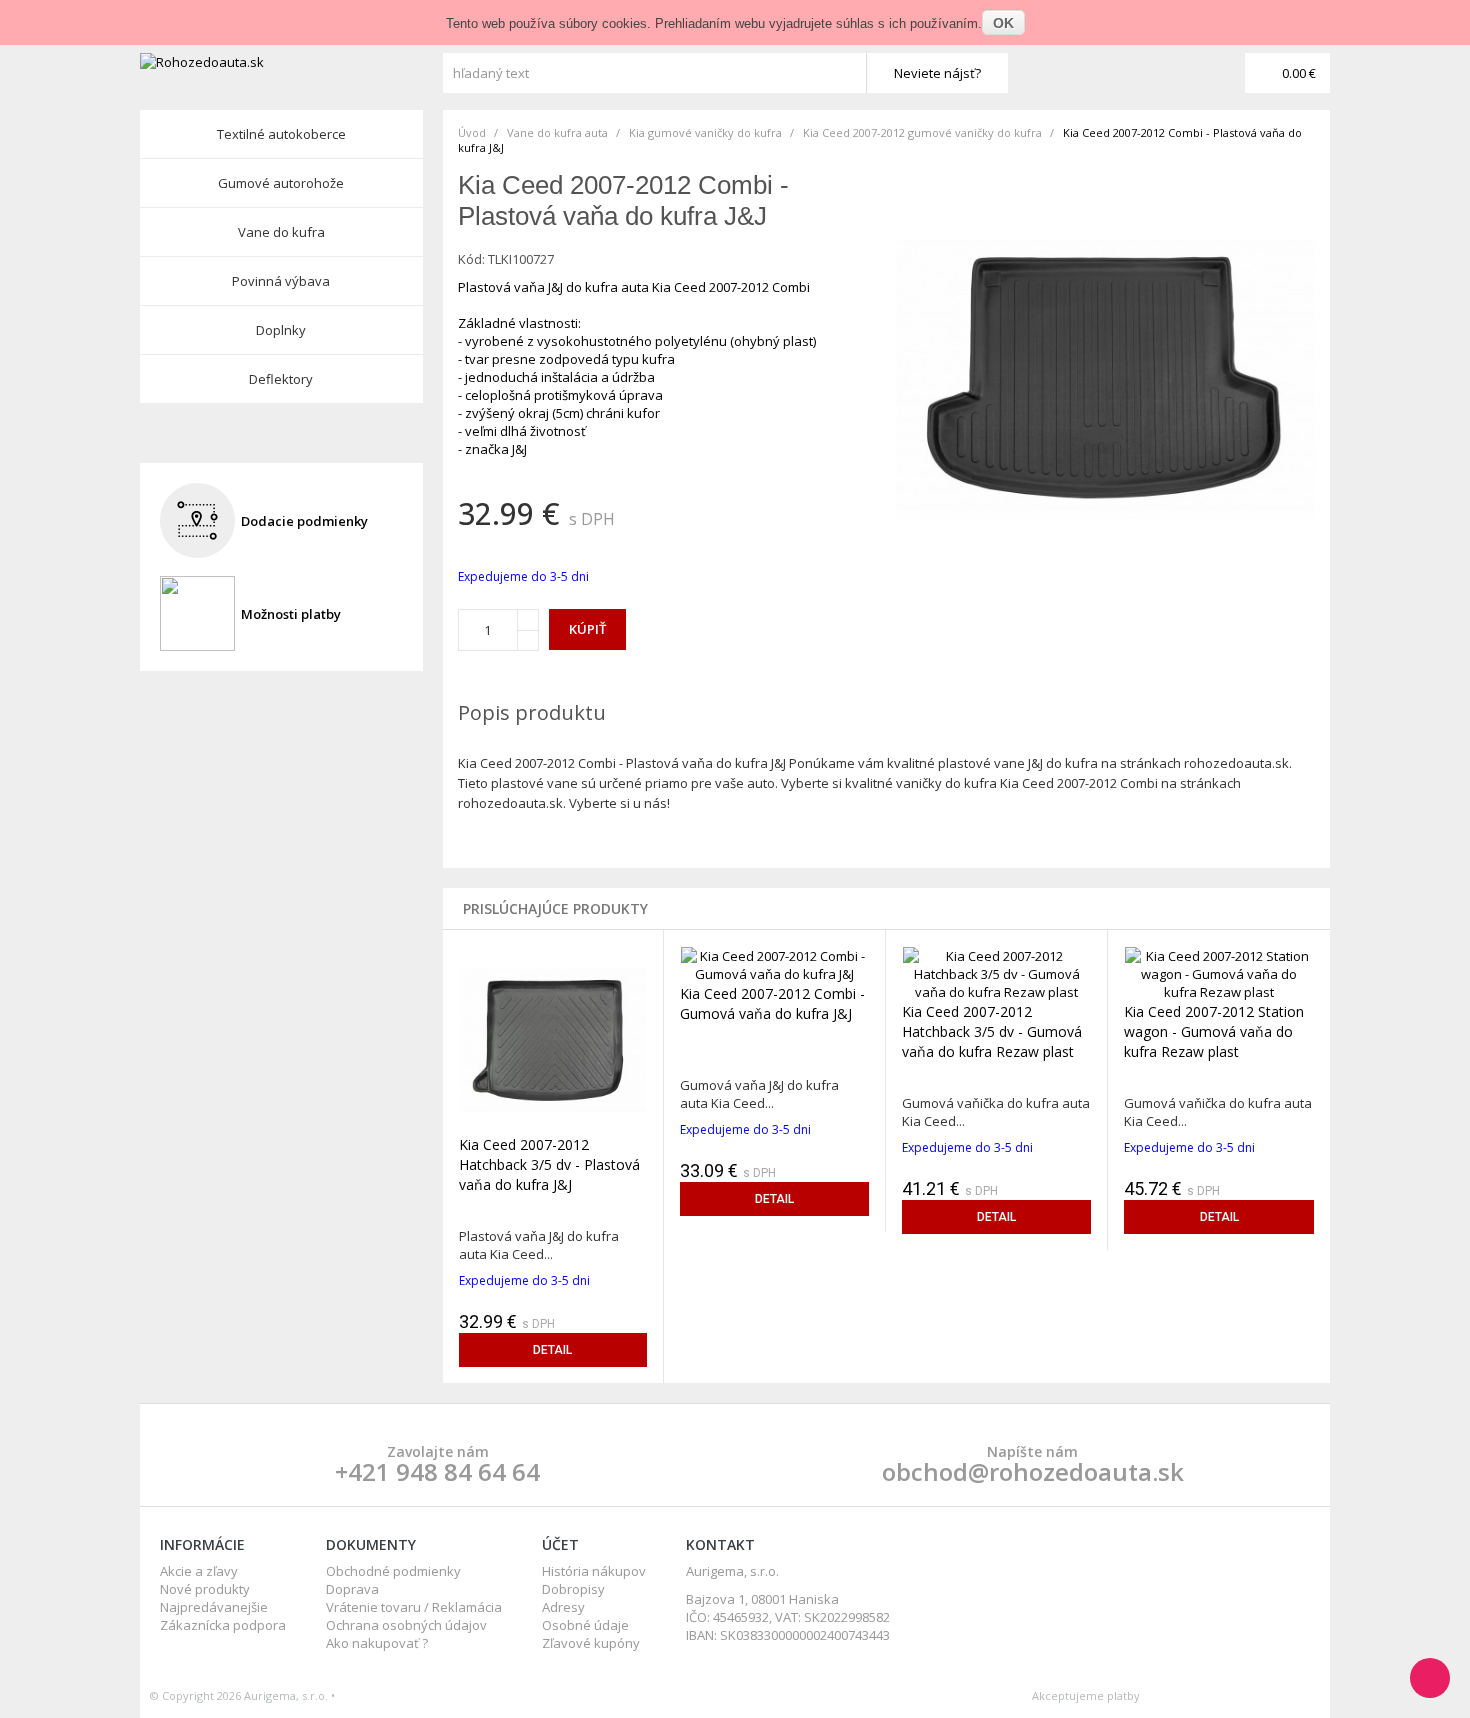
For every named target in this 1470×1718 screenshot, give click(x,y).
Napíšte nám (1032, 1451)
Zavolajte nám (438, 1451)
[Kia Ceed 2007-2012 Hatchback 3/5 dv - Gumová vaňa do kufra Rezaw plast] (996, 972)
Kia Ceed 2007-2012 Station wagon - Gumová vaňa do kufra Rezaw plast (1214, 1031)
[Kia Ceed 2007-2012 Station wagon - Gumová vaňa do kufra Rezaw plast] (1219, 972)
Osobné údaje (585, 1625)
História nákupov (594, 1571)
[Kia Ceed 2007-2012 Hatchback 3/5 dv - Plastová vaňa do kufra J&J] (553, 1039)
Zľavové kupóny (591, 1643)
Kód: (471, 259)
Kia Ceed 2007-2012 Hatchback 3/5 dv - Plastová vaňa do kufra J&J (549, 1164)
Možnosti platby (291, 614)
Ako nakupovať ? (377, 1643)
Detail (552, 1350)
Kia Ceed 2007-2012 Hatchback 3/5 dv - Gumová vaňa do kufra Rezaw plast (992, 1031)
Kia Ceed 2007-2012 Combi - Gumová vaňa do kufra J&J (772, 1003)
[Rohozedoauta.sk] (289, 62)
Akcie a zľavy (199, 1571)
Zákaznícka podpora (223, 1625)
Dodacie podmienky (304, 521)
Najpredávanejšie (214, 1607)
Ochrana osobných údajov (406, 1625)
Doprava (352, 1589)
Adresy (563, 1607)
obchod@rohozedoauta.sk (1033, 1471)
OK (1003, 23)
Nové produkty (205, 1589)
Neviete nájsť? (937, 73)
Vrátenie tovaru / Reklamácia (414, 1607)
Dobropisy (573, 1589)
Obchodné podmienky (393, 1571)
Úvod (472, 132)
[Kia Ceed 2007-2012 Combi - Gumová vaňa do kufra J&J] (774, 963)
